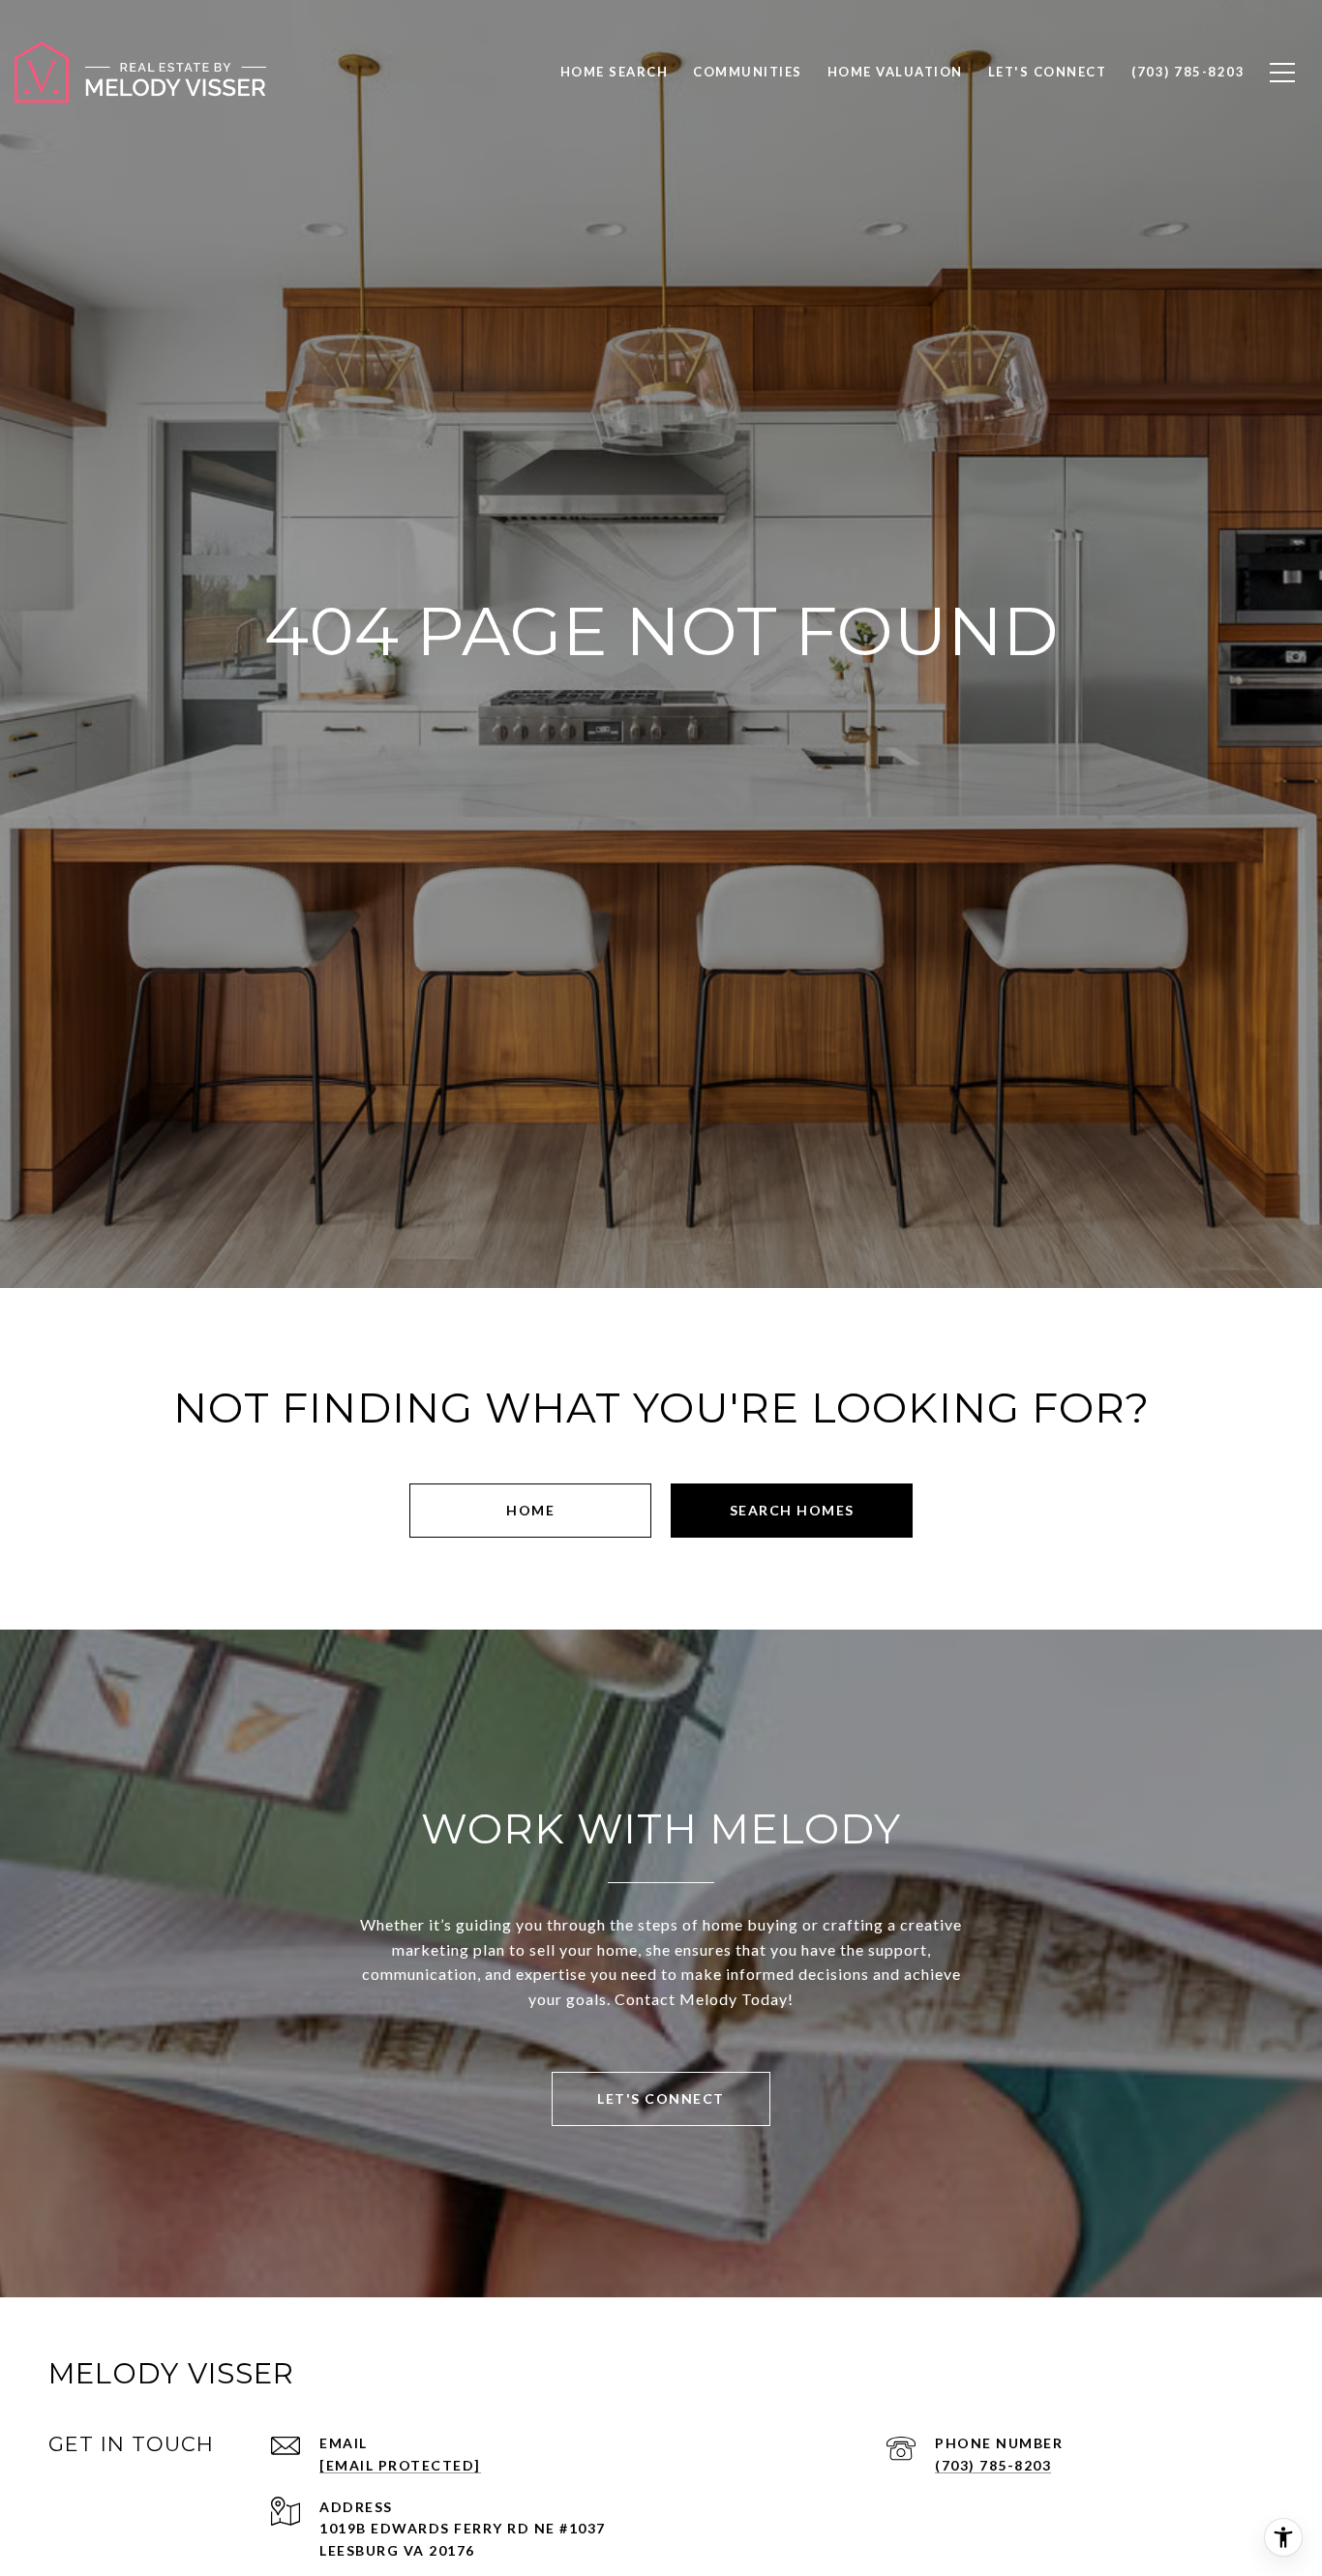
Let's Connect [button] (661, 2098)
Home (530, 1510)
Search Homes (792, 1510)
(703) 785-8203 (993, 2465)
